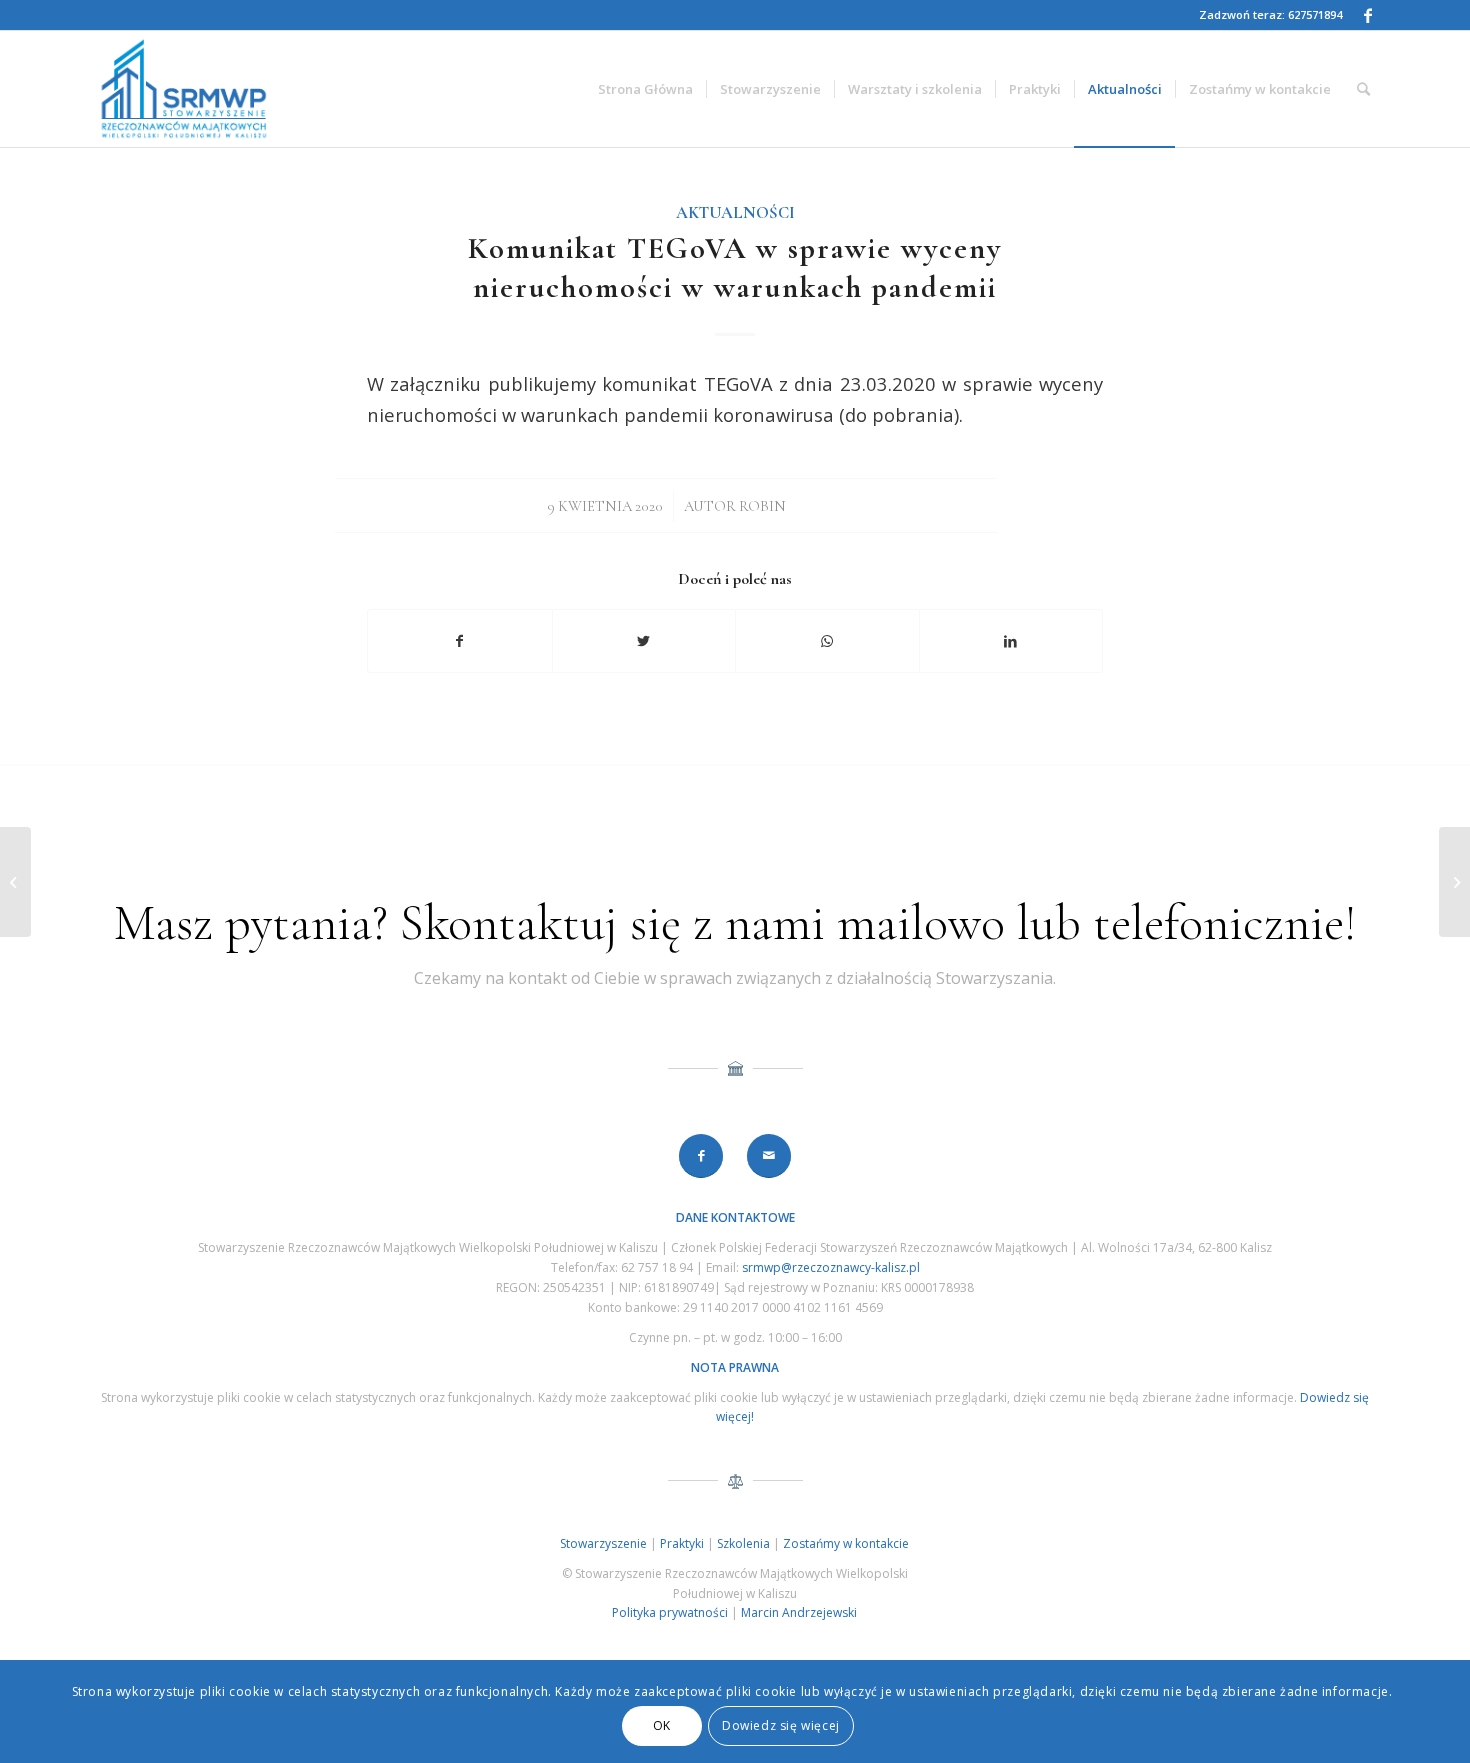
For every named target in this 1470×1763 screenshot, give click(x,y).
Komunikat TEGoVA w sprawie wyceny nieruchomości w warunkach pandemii (735, 268)
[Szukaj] (1363, 89)
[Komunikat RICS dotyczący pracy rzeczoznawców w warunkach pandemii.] (15, 882)
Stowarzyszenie (603, 1543)
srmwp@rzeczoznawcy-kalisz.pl (831, 1267)
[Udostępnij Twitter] (644, 641)
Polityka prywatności (670, 1612)
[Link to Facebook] (1368, 15)
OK (662, 1724)
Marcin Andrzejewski (799, 1612)
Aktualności (735, 213)
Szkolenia (743, 1543)
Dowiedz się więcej (781, 1724)
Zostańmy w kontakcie (846, 1543)
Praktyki (682, 1543)
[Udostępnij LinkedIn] (1011, 641)
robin (762, 506)
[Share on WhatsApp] (827, 641)
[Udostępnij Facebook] (460, 641)
